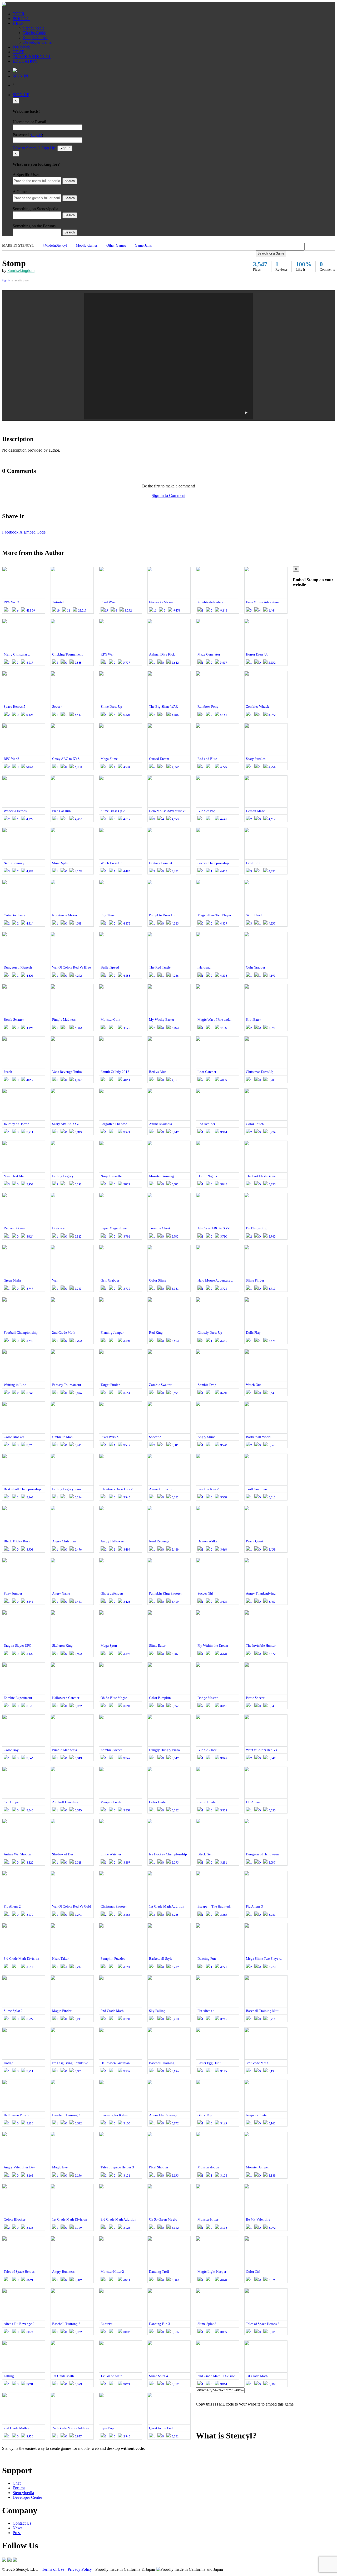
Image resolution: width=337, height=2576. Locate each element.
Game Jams (143, 245)
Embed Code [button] (35, 532)
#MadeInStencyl (55, 245)
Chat (17, 2483)
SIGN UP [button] (21, 95)
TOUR (19, 14)
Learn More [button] (12, 2457)
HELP (18, 23)
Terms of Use (53, 2569)
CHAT (18, 52)
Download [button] (32, 2457)
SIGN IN (20, 76)
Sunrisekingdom (21, 270)
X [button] (21, 532)
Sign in (6, 280)
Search (70, 181)
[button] (168, 356)
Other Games (116, 245)
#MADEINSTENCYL (32, 57)
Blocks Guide (35, 33)
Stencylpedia (34, 28)
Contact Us (22, 2523)
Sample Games (36, 38)
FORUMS (21, 47)
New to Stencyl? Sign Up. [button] (34, 148)
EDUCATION (25, 61)
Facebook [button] (10, 532)
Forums (19, 2488)
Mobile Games (87, 245)
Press (17, 2533)
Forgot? (36, 135)
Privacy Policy (80, 2569)
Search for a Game (271, 253)
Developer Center (38, 42)
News (18, 2528)
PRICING (21, 19)
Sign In (65, 148)
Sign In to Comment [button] (168, 495)
